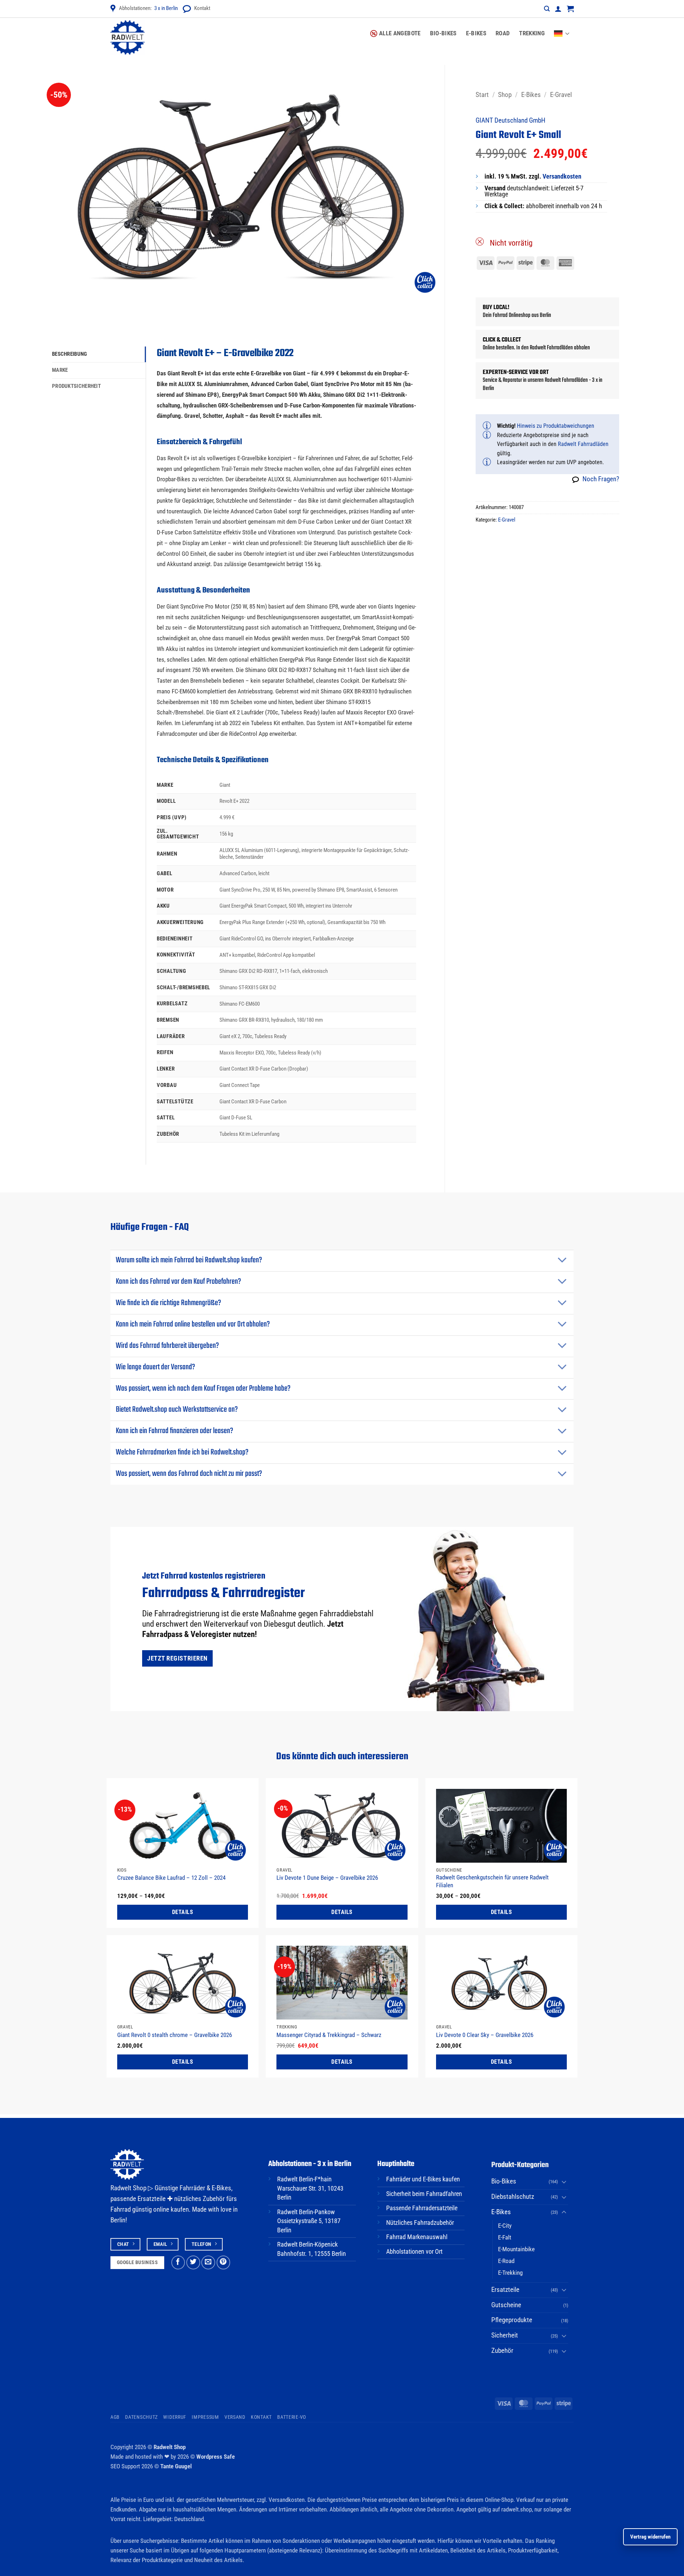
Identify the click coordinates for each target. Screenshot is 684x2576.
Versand (235, 2417)
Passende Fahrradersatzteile (422, 2208)
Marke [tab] (60, 370)
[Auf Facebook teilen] (178, 2262)
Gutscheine (506, 2305)
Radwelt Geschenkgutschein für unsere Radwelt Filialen (492, 1881)
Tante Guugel (176, 2466)
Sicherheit (505, 2335)
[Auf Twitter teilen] (193, 2262)
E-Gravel (561, 95)
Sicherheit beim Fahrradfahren (424, 2194)
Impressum (205, 2417)
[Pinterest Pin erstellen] (224, 2262)
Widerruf (175, 2417)
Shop (505, 95)
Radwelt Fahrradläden (583, 444)
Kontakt (202, 8)
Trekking (532, 33)
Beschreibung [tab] (70, 354)
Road (503, 33)
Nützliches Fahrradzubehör (420, 2223)
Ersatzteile (505, 2290)
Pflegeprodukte (512, 2320)
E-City (505, 2226)
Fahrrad (121, 2210)
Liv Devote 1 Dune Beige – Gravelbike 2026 (327, 1878)
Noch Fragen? (601, 479)
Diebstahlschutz (513, 2197)
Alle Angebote (400, 33)
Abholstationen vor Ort (414, 2252)
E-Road (506, 2261)
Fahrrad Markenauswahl (417, 2237)
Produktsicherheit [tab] (76, 386)
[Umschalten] (562, 1261)
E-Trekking (510, 2273)
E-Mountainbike (516, 2249)
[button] (547, 9)
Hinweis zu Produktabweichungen (556, 426)
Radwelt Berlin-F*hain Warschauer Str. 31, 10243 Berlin (310, 2188)
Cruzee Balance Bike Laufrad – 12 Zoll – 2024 (171, 1878)
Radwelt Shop (170, 2447)
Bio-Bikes (443, 33)
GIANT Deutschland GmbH (511, 120)
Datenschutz (141, 2417)
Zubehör (502, 2351)
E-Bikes (476, 33)
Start (482, 95)
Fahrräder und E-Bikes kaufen (423, 2179)
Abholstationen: (148, 8)
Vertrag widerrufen (650, 2537)
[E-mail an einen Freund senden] (208, 2262)
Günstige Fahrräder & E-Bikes (193, 2188)
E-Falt (505, 2237)
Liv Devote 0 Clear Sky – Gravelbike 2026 (485, 2035)
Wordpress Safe (216, 2457)
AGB (115, 2417)
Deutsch (564, 29)
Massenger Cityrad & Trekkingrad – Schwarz (329, 2035)
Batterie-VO (292, 2417)
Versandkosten (562, 176)
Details (183, 1912)
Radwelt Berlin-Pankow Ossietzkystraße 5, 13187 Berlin (309, 2221)
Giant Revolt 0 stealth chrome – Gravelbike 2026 (175, 2035)
